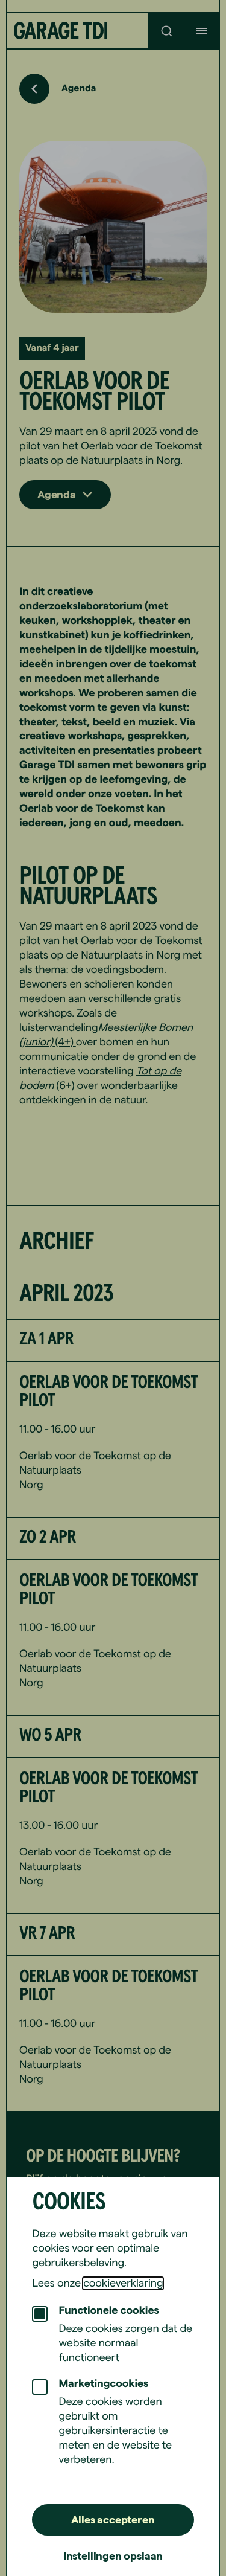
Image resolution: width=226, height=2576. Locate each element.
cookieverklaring (123, 2283)
